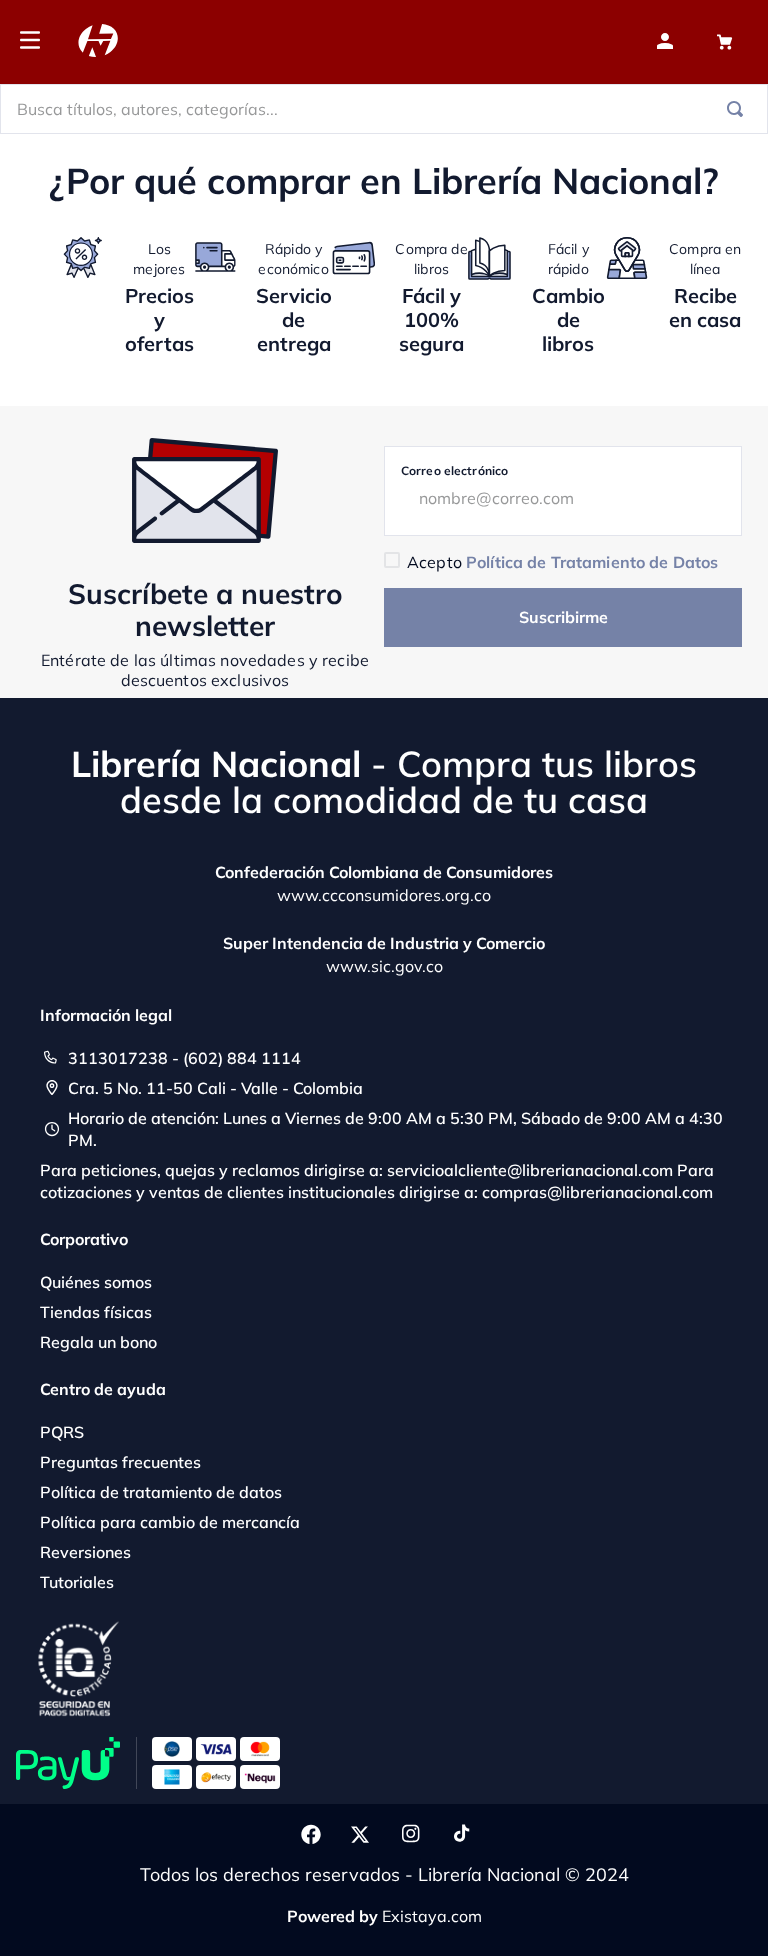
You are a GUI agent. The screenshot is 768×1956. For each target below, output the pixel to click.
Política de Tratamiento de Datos (592, 562)
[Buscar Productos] (739, 109)
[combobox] (384, 109)
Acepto (562, 562)
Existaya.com (432, 1916)
